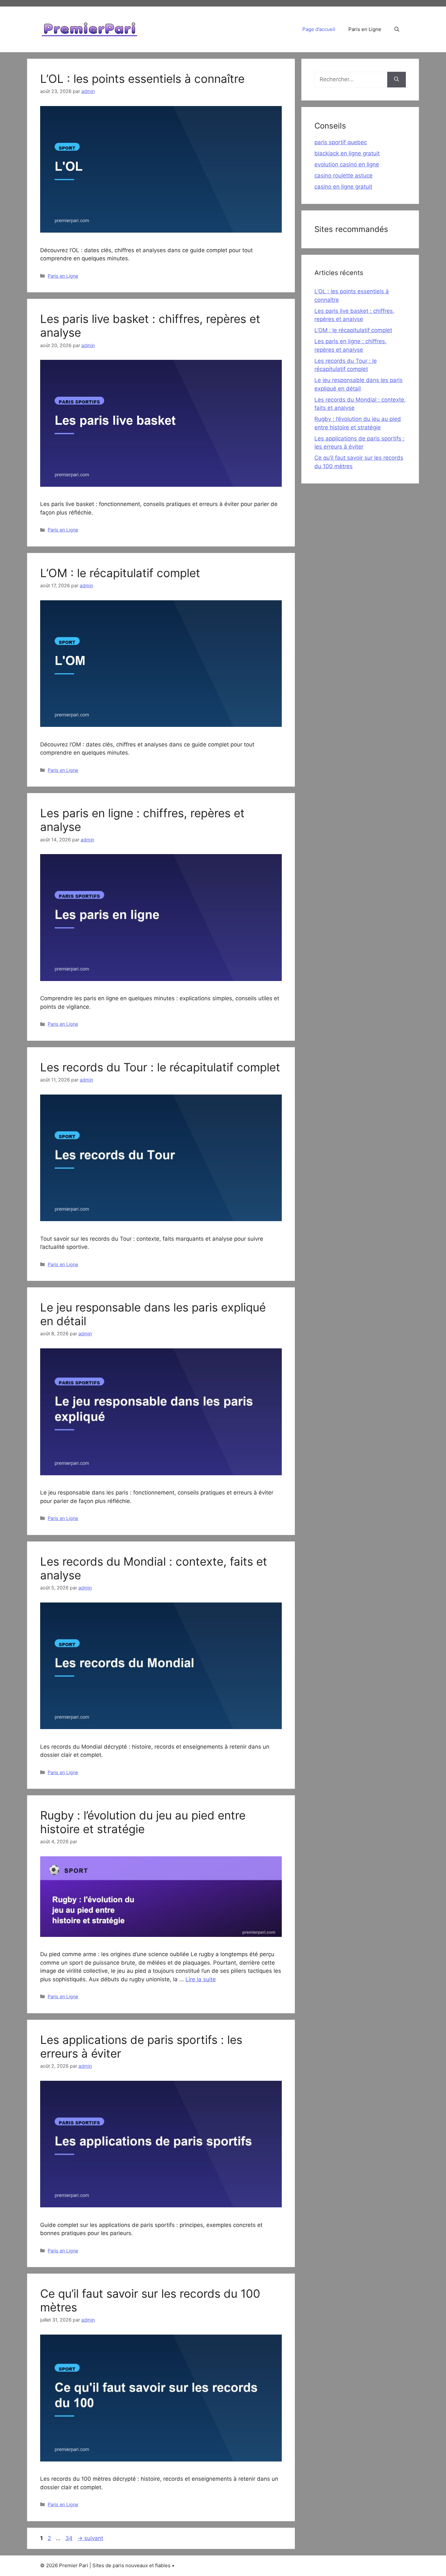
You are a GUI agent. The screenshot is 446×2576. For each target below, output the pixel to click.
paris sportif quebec (341, 142)
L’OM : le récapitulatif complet (120, 573)
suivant (90, 2538)
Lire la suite (201, 1979)
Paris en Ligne (365, 29)
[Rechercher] (397, 80)
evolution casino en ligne (347, 164)
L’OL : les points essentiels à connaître (142, 79)
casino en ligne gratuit (343, 187)
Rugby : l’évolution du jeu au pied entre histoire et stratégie (143, 1822)
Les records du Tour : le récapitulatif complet (160, 1067)
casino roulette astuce (343, 176)
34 (70, 2538)
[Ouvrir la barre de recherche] (397, 29)
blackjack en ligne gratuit (347, 153)
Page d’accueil (319, 29)
